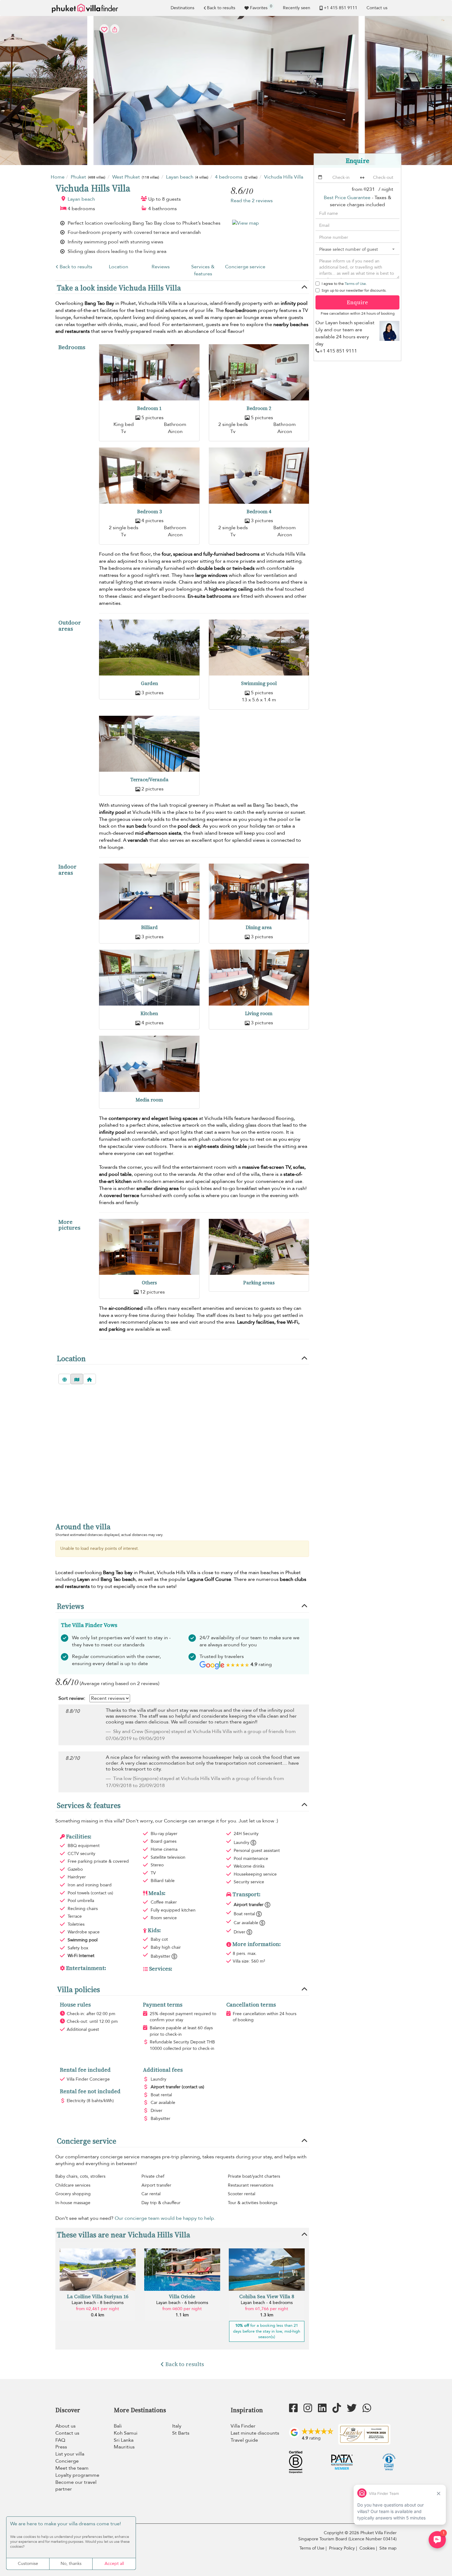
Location (119, 267)
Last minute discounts (255, 2433)
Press (61, 2447)
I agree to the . (344, 284)
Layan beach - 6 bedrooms (182, 2303)
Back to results (221, 8)
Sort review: (72, 1698)
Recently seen (297, 8)
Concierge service (245, 267)
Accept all (114, 2564)
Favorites (261, 7)
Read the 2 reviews (252, 201)
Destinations (182, 8)
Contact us (377, 8)
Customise (28, 2564)
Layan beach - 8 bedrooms (98, 2303)
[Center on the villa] (89, 1379)
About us (65, 2426)
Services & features (203, 270)
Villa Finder (243, 2426)
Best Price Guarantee (347, 198)
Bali (118, 2426)
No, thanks (71, 2564)
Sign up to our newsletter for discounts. (354, 290)
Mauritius (124, 2447)
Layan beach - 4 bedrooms (267, 2303)
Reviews (161, 267)
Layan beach (81, 199)
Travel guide (244, 2440)
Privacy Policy (342, 2548)
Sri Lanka (124, 2440)
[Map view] (77, 1379)
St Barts (181, 2433)
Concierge (67, 2461)
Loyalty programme (77, 2475)
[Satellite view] (65, 1379)
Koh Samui (126, 2433)
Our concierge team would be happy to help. (165, 2218)
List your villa (70, 2454)
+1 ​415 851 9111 (341, 8)
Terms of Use (355, 284)
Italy (177, 2426)
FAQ (60, 2440)
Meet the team (72, 2468)
